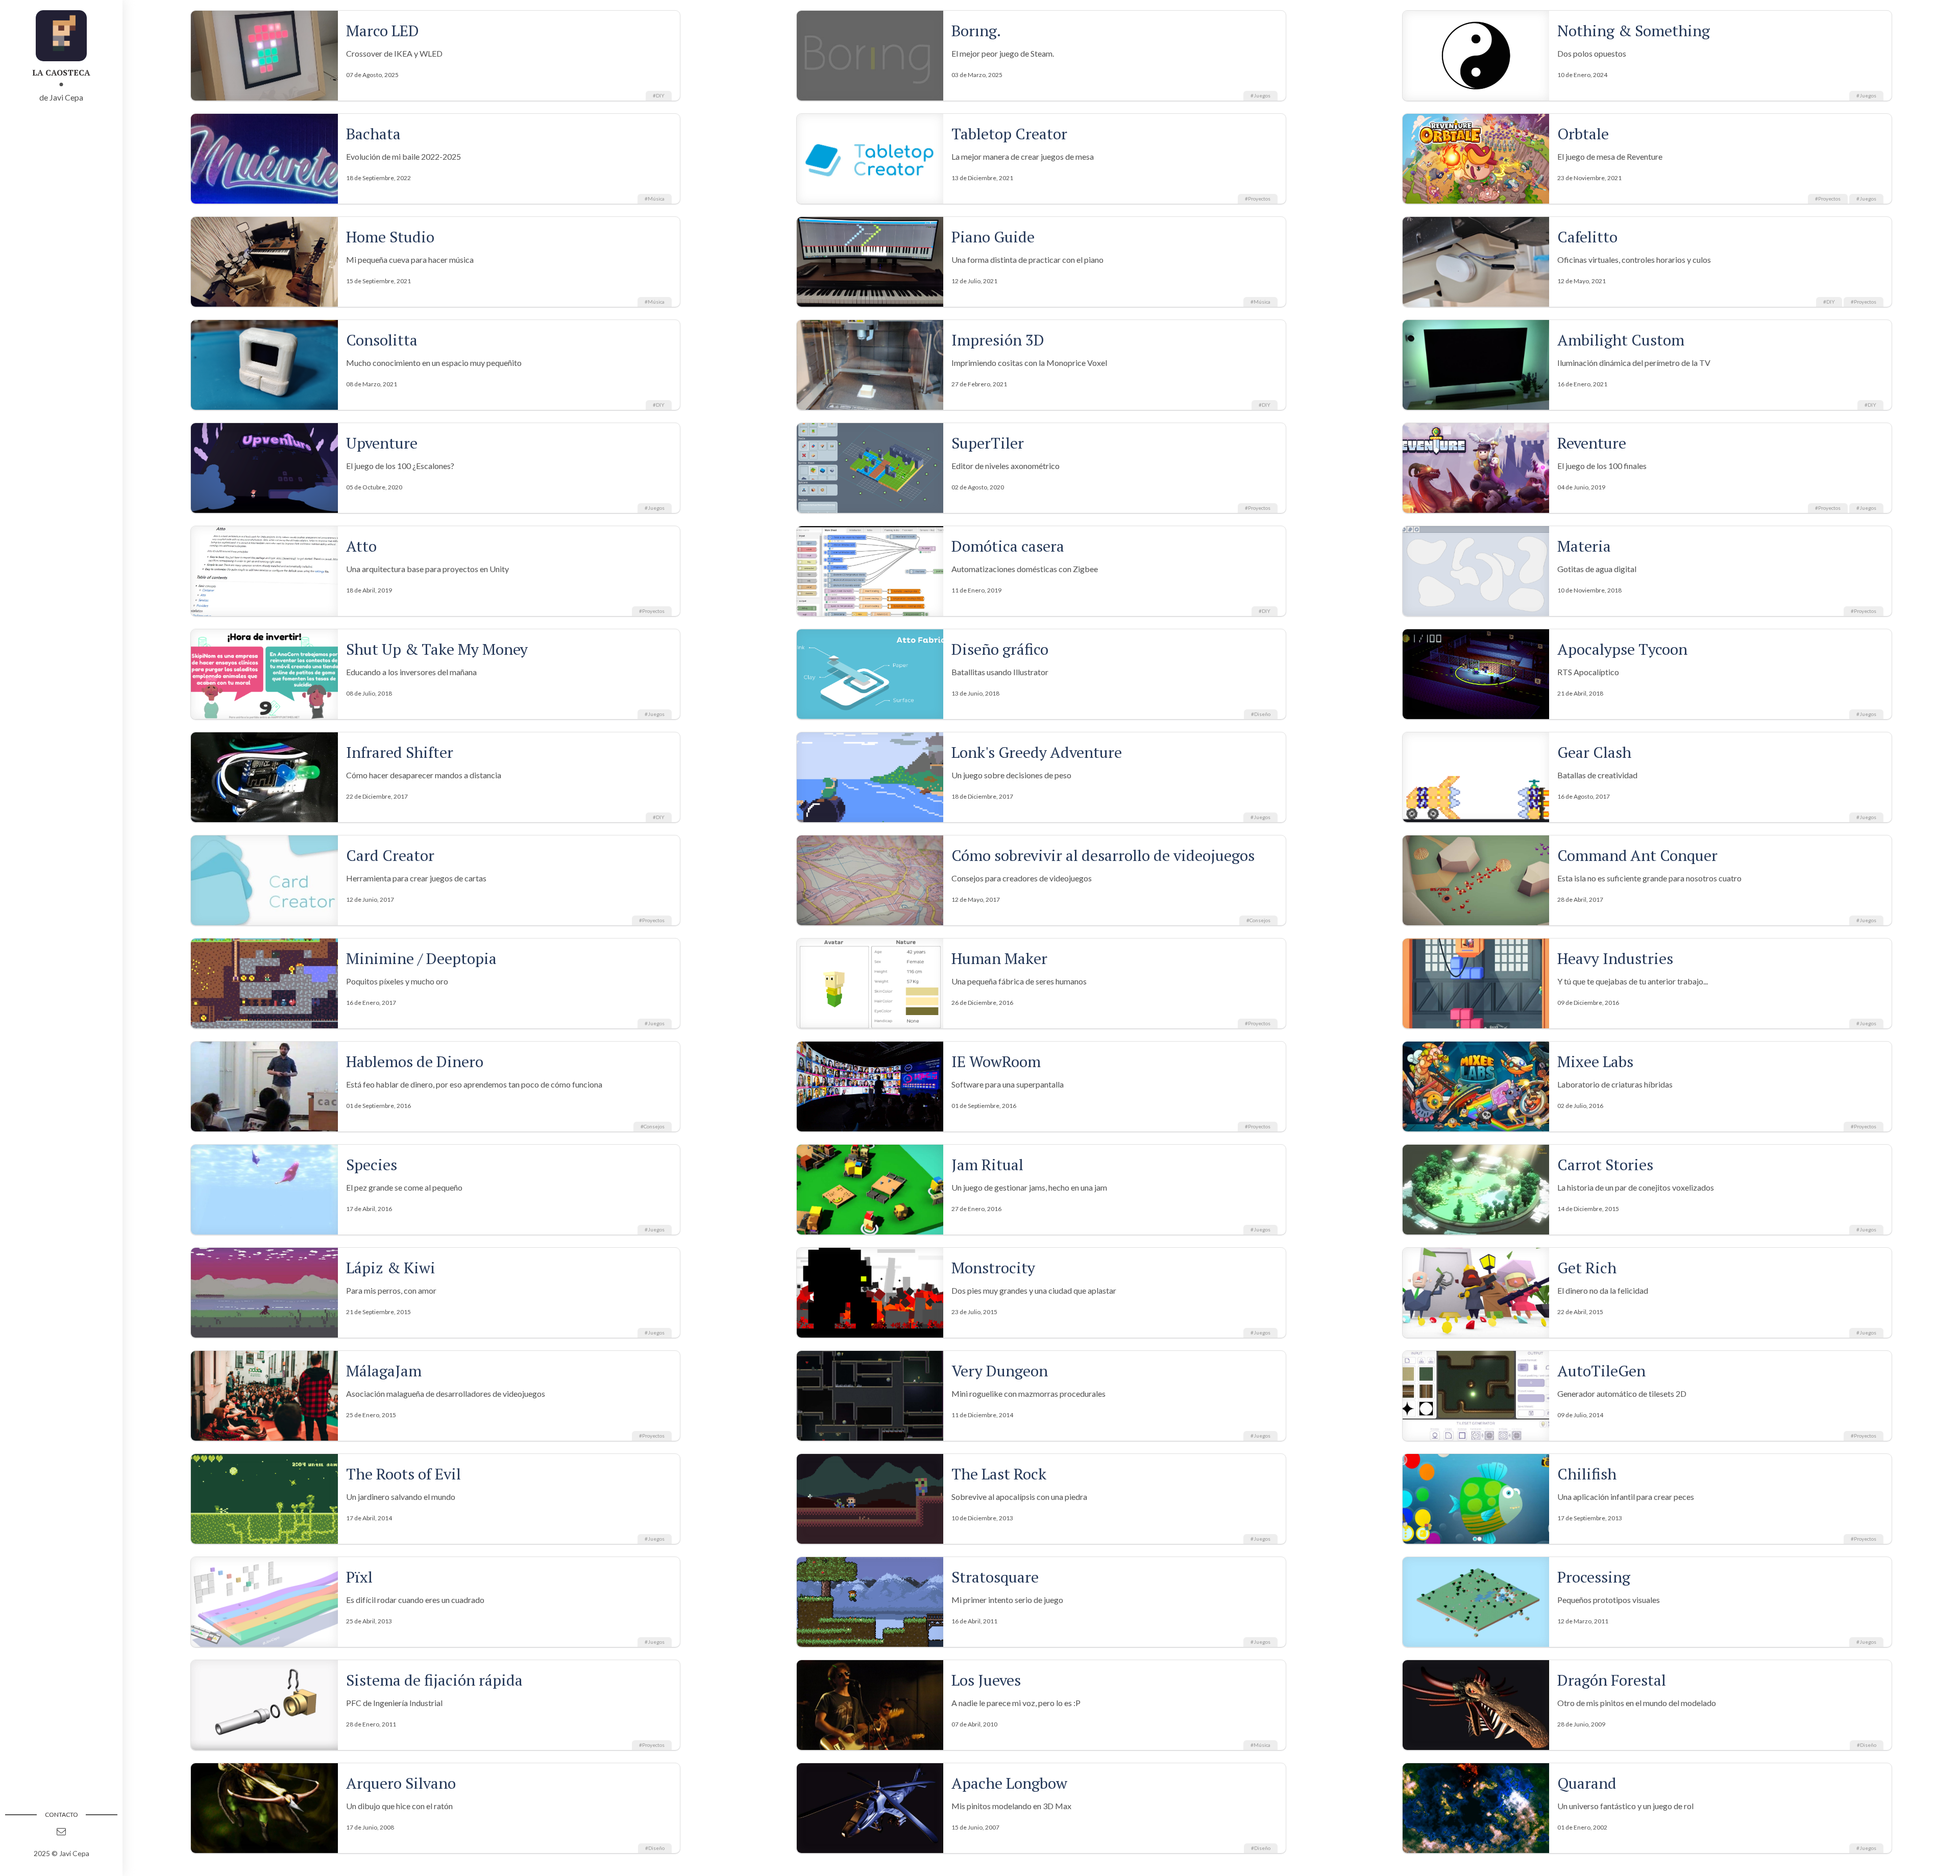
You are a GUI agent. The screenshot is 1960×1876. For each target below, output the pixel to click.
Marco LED (383, 31)
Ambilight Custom (1621, 340)
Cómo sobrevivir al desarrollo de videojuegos (1103, 855)
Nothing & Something (1634, 31)
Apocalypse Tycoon (1622, 649)
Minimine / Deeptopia (421, 958)
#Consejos (1258, 920)
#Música (655, 199)
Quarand (1587, 1783)
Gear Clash (1594, 752)
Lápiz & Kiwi (391, 1268)
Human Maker (999, 958)
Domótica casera (1008, 546)
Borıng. (976, 31)
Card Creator (390, 855)
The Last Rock (999, 1474)
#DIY (659, 95)
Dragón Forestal (1612, 1680)
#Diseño (1261, 714)
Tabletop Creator (1009, 134)
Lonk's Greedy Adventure (1037, 752)
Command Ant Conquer (1637, 855)
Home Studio (390, 237)
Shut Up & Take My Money (437, 649)
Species (372, 1165)
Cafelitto (1587, 237)
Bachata (373, 134)
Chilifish (1587, 1474)
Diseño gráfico (1000, 649)
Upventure (382, 443)
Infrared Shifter (400, 752)
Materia (1584, 546)
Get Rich (1587, 1268)
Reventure (1592, 443)
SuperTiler (988, 443)
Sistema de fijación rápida (434, 1680)
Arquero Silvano (401, 1783)
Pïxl (359, 1577)
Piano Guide (993, 237)
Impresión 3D (998, 340)
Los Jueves (986, 1680)
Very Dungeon (1000, 1371)
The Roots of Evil (403, 1474)
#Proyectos (1258, 199)
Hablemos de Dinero (415, 1062)
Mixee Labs (1595, 1062)
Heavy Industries (1615, 958)
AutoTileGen (1601, 1371)
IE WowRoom (996, 1062)
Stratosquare (995, 1577)
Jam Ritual (987, 1165)
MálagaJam (384, 1371)
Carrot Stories (1605, 1165)
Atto (361, 546)
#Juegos (1260, 95)
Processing (1594, 1577)
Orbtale (1583, 134)
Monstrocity (993, 1268)
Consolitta (382, 340)
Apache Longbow (1009, 1783)
